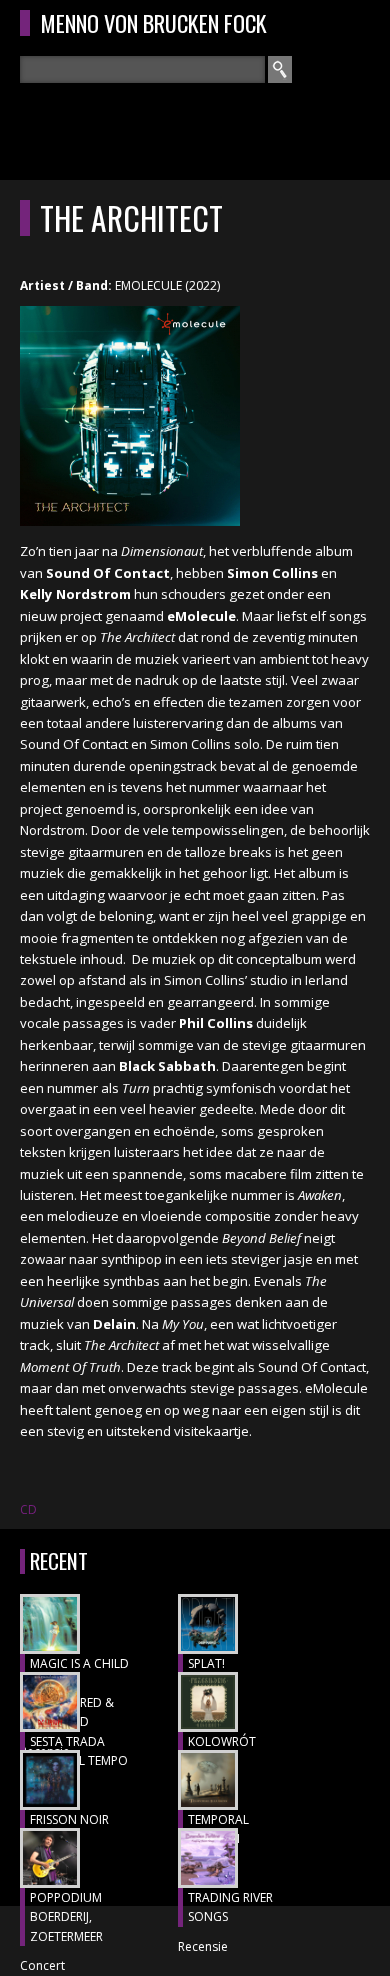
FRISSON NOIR (69, 1819)
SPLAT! (206, 1663)
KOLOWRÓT (222, 1741)
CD (28, 1509)
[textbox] (142, 69)
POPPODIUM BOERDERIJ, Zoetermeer (66, 1917)
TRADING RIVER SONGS (230, 1907)
